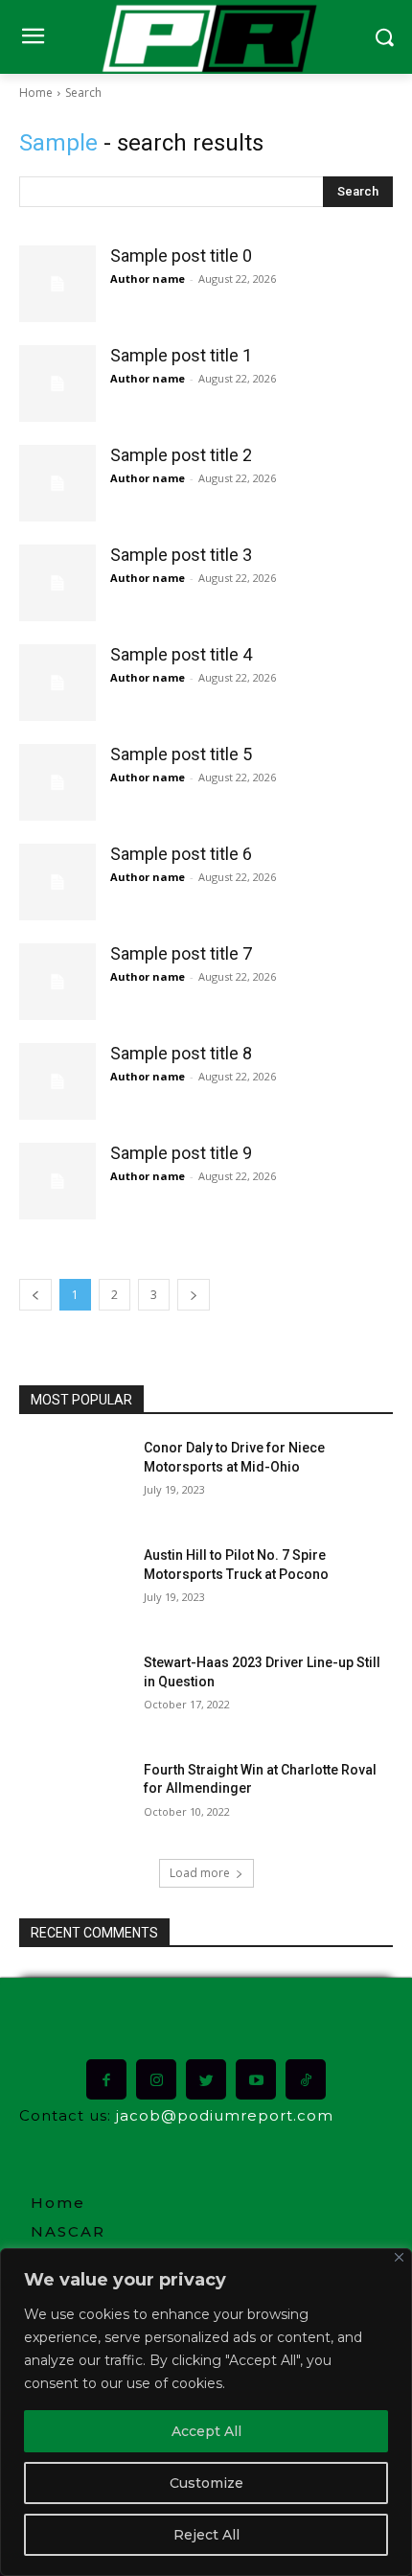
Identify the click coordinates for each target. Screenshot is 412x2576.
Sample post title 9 (181, 1153)
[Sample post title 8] (57, 1081)
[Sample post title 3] (57, 583)
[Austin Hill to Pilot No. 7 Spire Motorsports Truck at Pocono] (75, 1586)
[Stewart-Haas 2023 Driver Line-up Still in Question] (75, 1693)
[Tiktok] (306, 2079)
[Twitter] (206, 2079)
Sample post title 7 (181, 953)
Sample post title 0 (181, 255)
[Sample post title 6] (57, 882)
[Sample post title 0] (57, 284)
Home (36, 93)
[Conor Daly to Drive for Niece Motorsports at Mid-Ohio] (75, 1478)
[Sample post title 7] (57, 982)
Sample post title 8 (181, 1053)
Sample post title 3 (181, 555)
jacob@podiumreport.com (225, 2115)
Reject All (206, 2535)
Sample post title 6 (181, 854)
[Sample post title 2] (57, 483)
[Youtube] (256, 2079)
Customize (206, 2483)
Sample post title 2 (181, 455)
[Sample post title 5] (57, 782)
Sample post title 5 (181, 754)
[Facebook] (106, 2079)
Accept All (206, 2431)
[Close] (399, 2257)
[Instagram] (156, 2079)
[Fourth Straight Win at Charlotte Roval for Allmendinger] (75, 1800)
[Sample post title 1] (57, 383)
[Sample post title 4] (57, 683)
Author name (148, 278)
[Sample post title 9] (57, 1181)
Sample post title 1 (181, 355)
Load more (200, 1873)
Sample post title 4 (181, 654)
